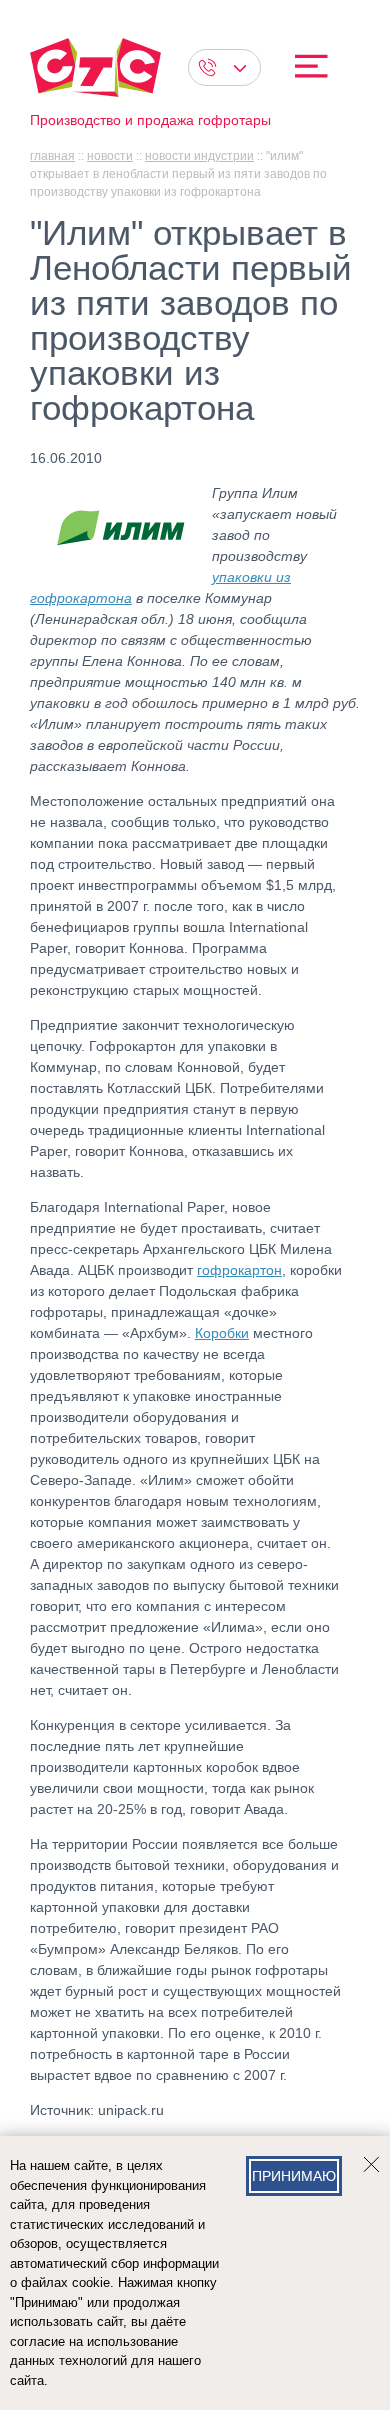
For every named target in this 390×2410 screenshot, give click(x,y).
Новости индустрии (199, 156)
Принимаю (294, 2176)
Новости (110, 156)
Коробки (222, 1333)
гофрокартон (239, 1270)
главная (52, 156)
